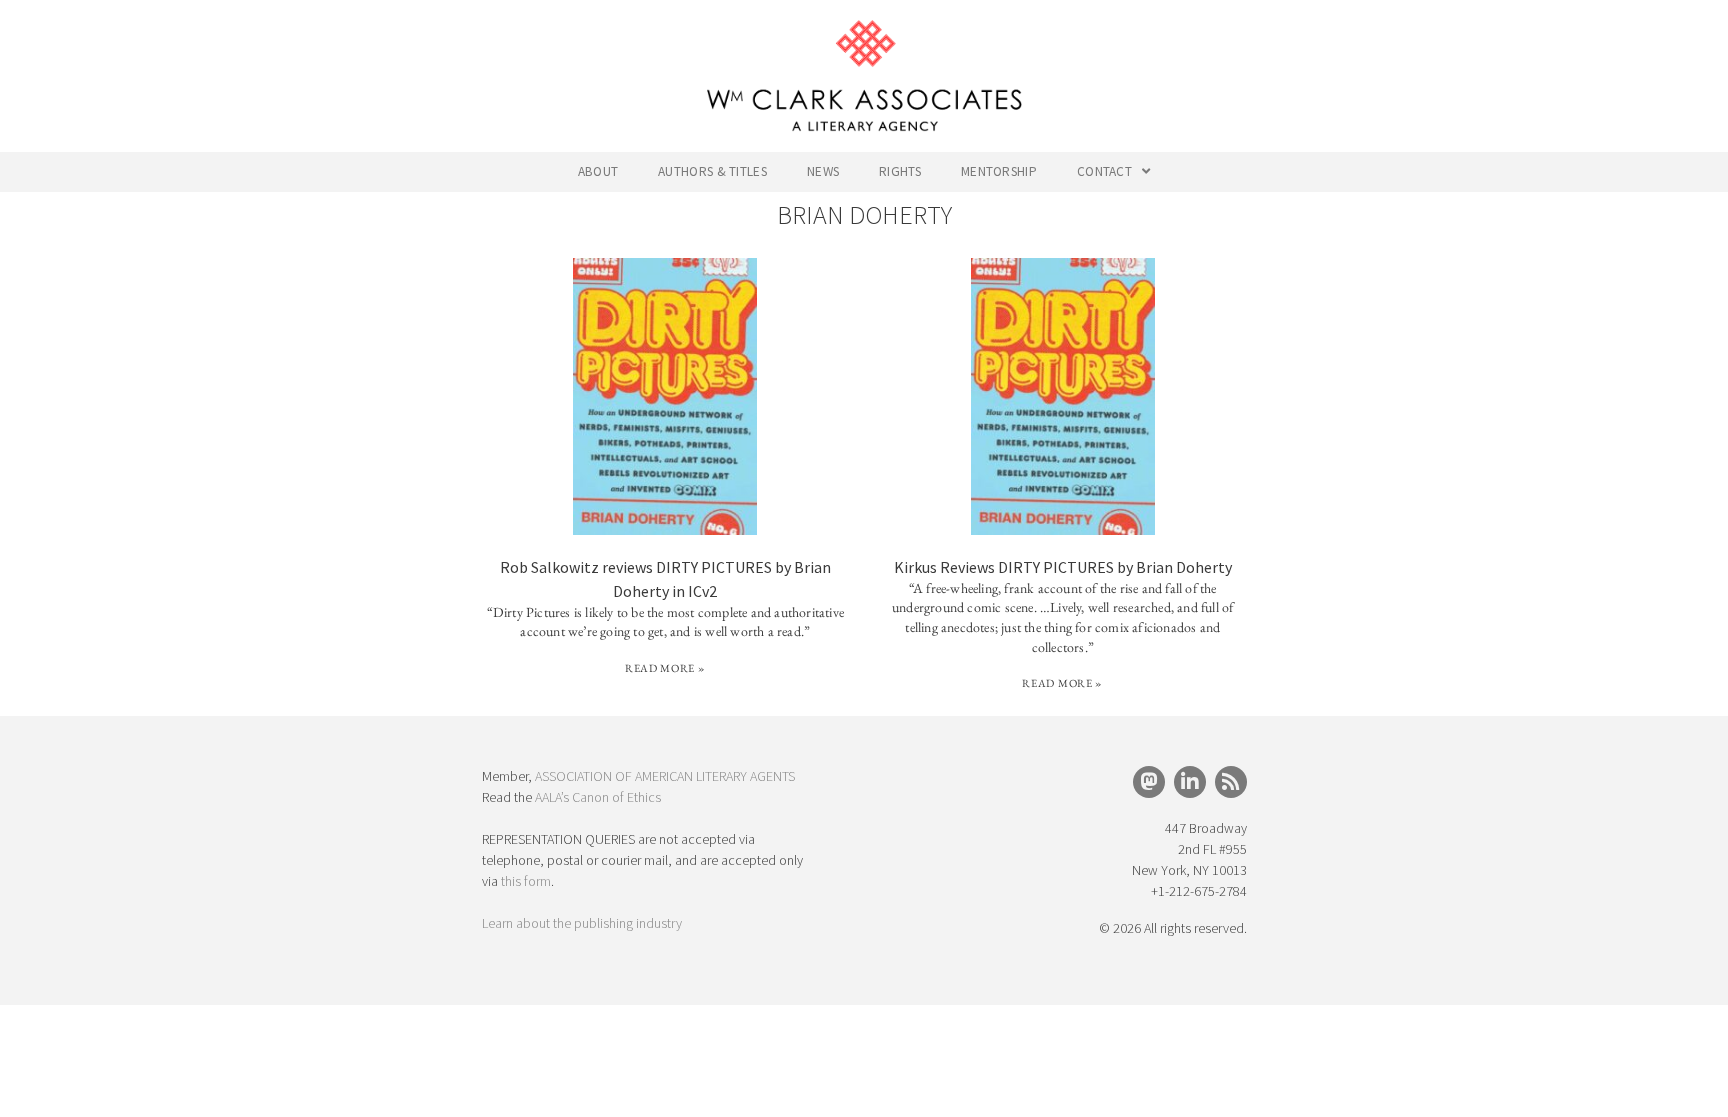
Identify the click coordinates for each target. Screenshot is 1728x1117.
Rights (900, 171)
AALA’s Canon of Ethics (598, 797)
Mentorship (999, 171)
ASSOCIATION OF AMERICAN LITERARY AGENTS (665, 776)
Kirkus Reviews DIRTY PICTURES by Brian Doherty (1063, 567)
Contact (1104, 171)
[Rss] (1231, 782)
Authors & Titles (712, 171)
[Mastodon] (1149, 782)
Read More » (665, 668)
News (823, 171)
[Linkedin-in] (1190, 782)
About (598, 171)
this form (526, 881)
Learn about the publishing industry (582, 923)
